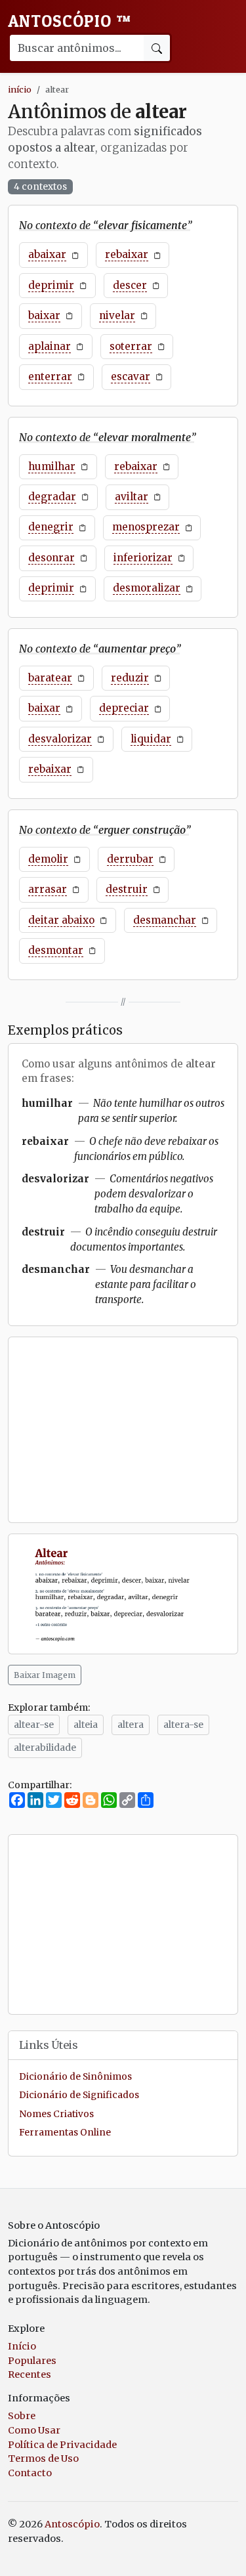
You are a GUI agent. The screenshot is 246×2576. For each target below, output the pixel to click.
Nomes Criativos (56, 2114)
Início (22, 2346)
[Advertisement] (123, 1430)
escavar (131, 376)
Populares (32, 2361)
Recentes (30, 2374)
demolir (48, 859)
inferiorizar (143, 558)
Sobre (22, 2416)
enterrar (50, 376)
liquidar (151, 739)
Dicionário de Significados (79, 2095)
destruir (127, 889)
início (20, 89)
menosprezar (146, 527)
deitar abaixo (61, 920)
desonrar (51, 558)
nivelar (117, 315)
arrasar (48, 889)
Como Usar (34, 2430)
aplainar (50, 346)
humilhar (52, 466)
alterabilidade (45, 1748)
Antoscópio (70, 21)
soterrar (131, 346)
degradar (52, 497)
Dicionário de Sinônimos (75, 2077)
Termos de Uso (43, 2458)
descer (130, 285)
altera (131, 1725)
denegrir (51, 527)
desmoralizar (147, 588)
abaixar (47, 254)
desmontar (56, 950)
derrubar (130, 859)
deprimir (51, 285)
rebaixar (127, 254)
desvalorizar (60, 739)
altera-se (183, 1725)
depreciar (124, 708)
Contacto (30, 2473)
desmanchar (165, 920)
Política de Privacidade (62, 2445)
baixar (44, 315)
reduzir (130, 678)
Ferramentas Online (65, 2133)
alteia (86, 1725)
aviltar (132, 497)
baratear (50, 678)
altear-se (34, 1725)
